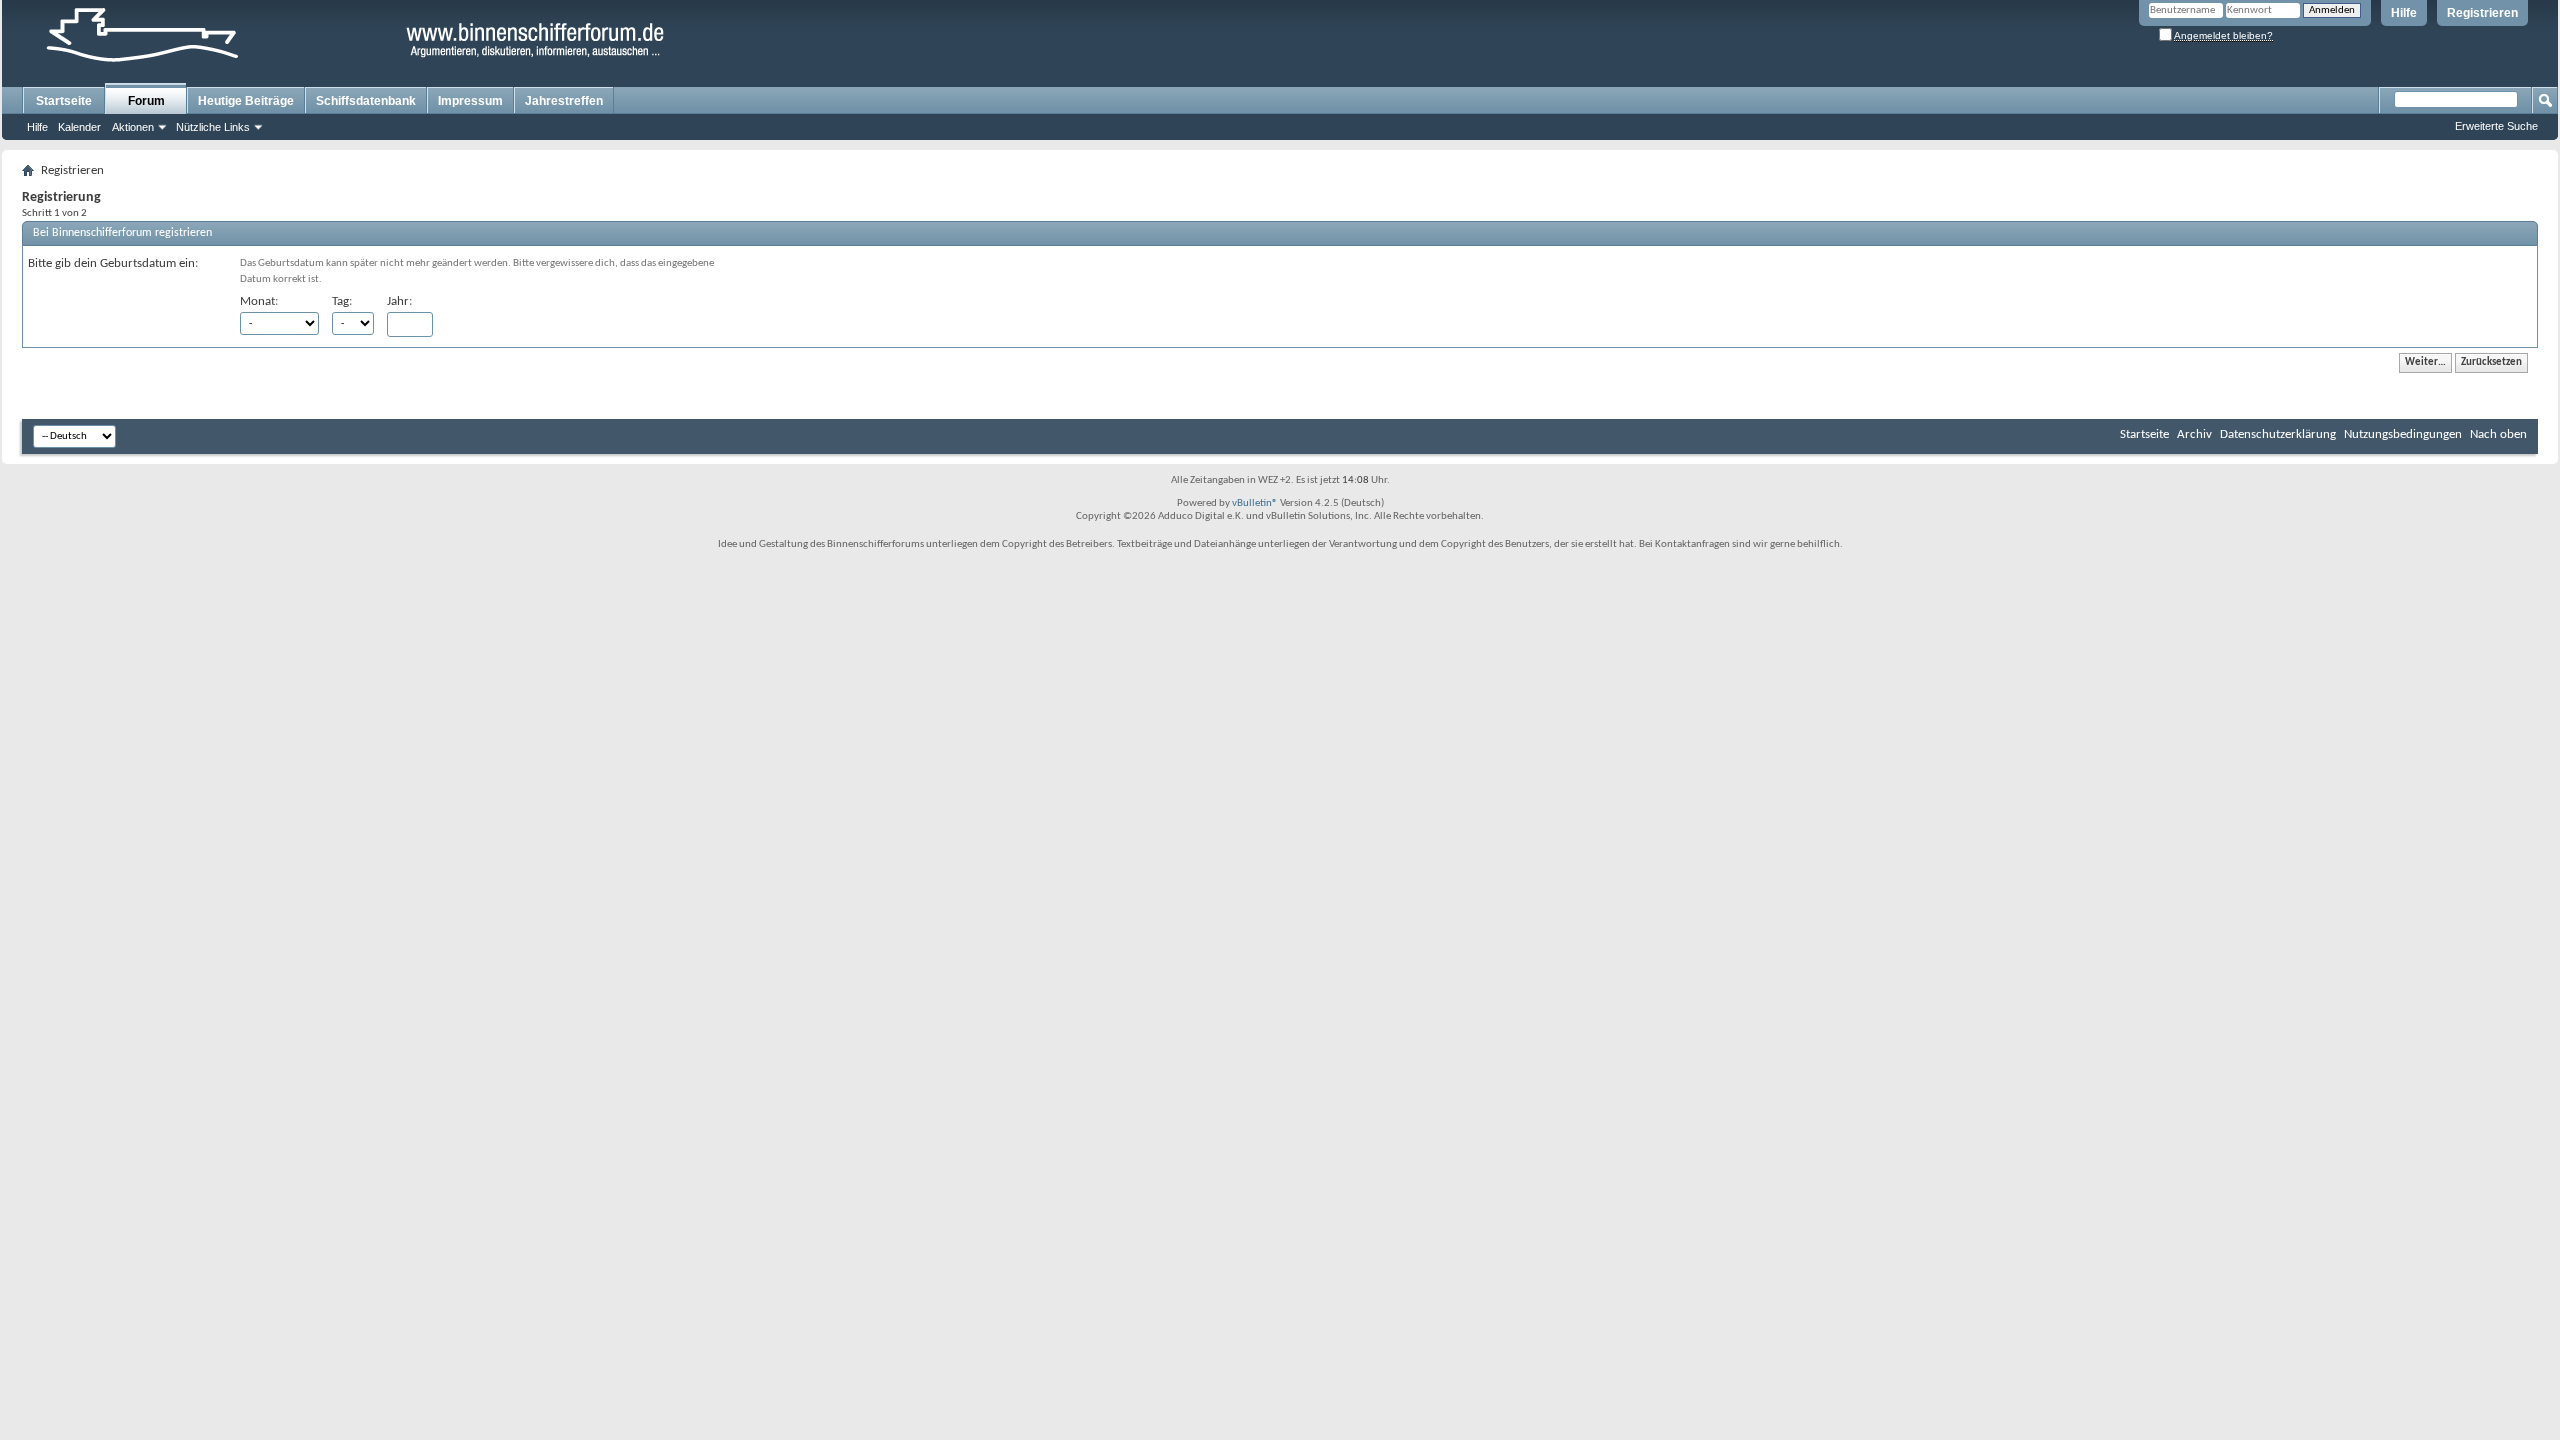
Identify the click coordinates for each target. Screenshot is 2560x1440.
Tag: (342, 301)
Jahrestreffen (564, 101)
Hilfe (2404, 13)
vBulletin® (1255, 503)
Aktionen (133, 127)
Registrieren (2482, 13)
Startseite (64, 101)
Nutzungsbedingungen (2403, 434)
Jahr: (399, 301)
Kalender (79, 127)
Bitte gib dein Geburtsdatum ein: (113, 263)
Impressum (470, 101)
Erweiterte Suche (2496, 126)
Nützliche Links (213, 127)
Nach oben (2498, 434)
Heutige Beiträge (246, 101)
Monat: (259, 301)
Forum (146, 101)
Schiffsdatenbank (366, 101)
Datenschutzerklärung (2278, 434)
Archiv (2194, 434)
